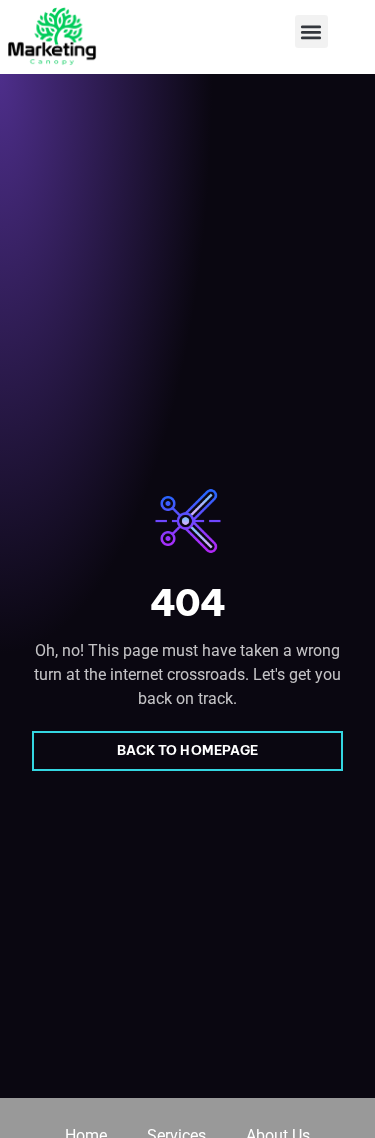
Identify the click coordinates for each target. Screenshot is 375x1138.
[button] (311, 31)
